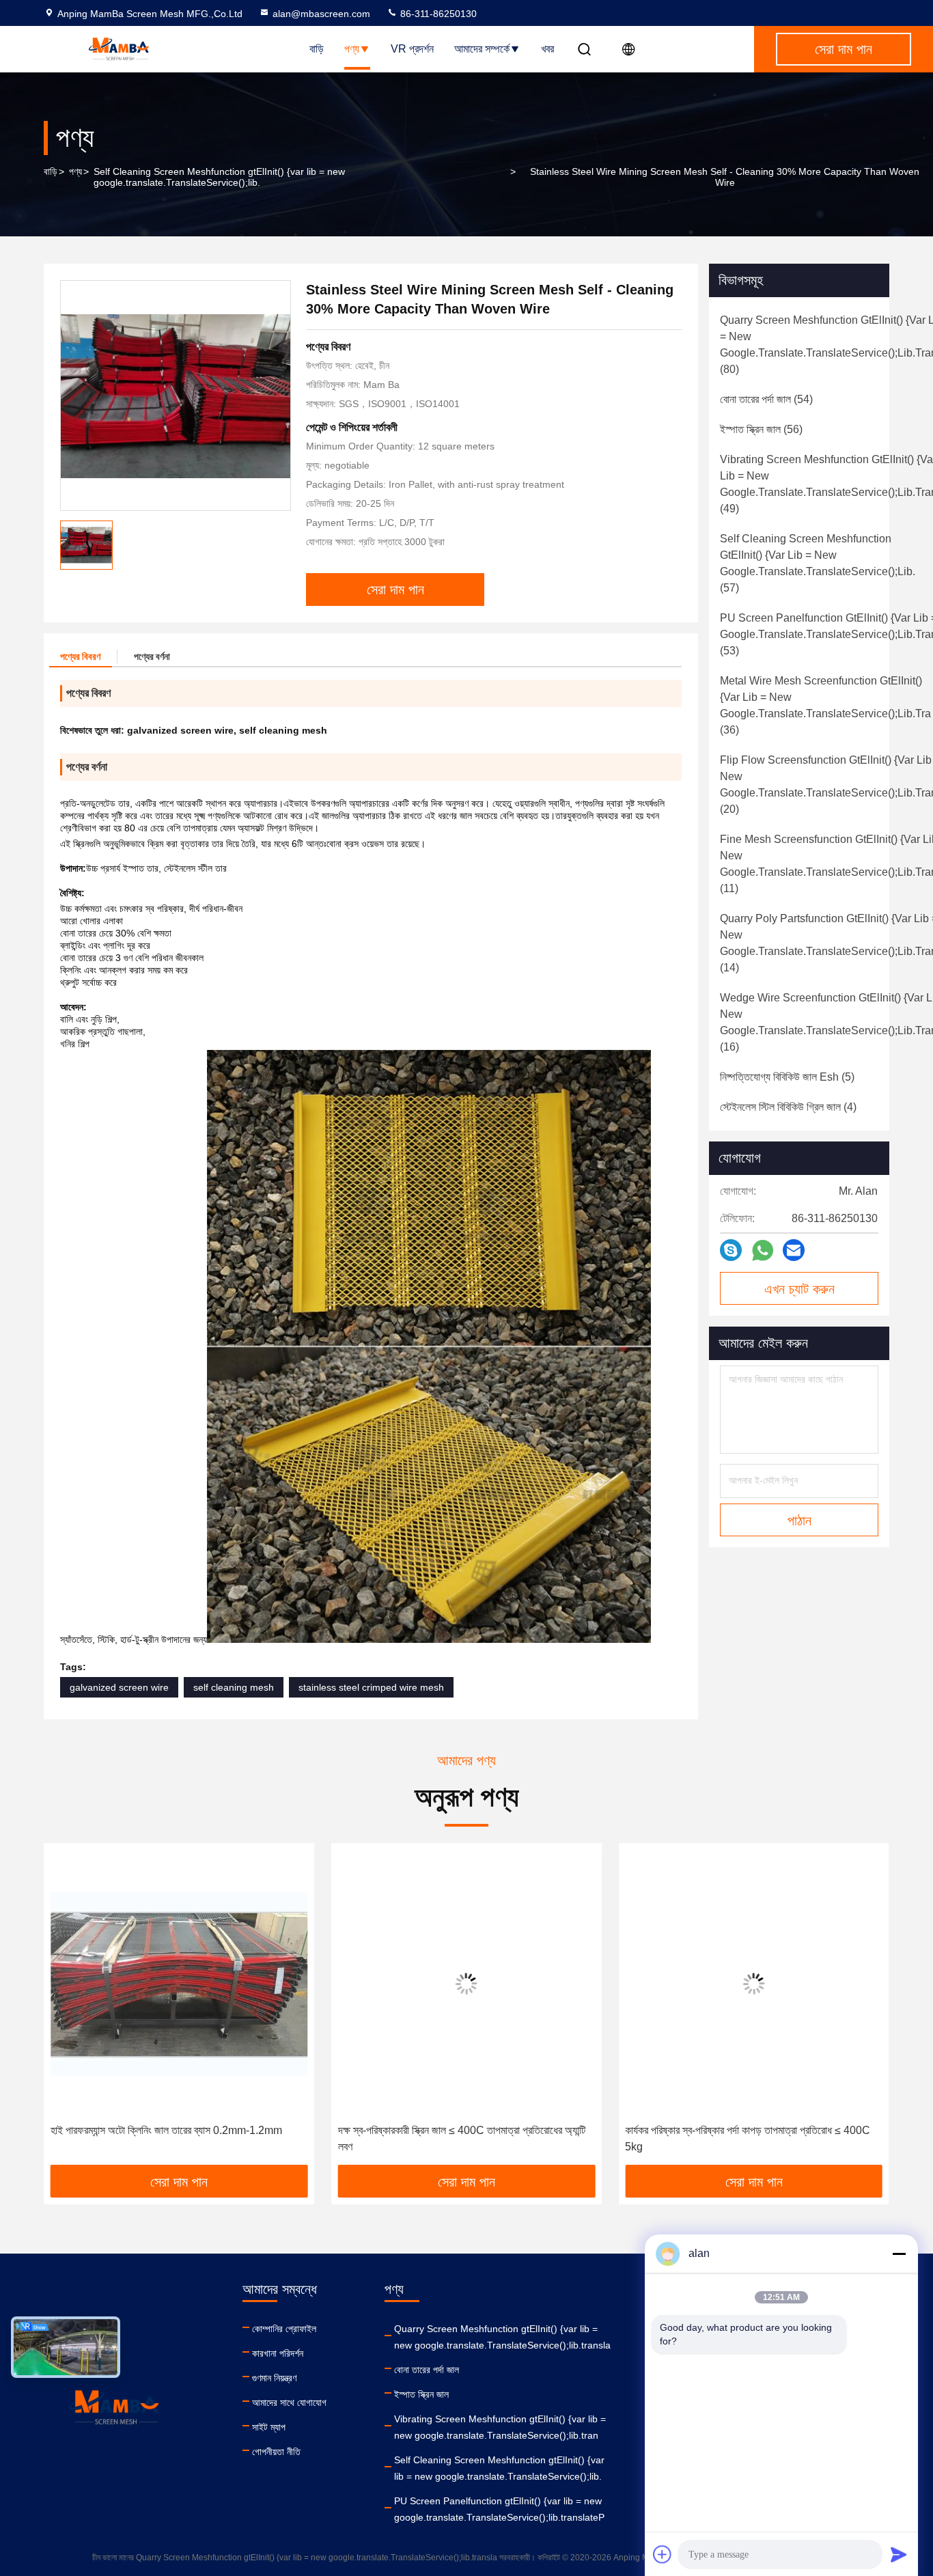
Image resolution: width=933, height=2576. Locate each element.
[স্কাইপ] (731, 1250)
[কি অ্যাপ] (763, 1250)
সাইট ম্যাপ (269, 2427)
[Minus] (899, 2254)
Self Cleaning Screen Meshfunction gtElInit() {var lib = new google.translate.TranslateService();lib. (219, 177)
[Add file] (663, 2554)
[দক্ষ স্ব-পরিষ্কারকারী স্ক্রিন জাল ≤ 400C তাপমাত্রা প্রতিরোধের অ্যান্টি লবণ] (179, 1983)
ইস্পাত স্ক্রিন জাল (421, 2394)
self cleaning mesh (234, 1687)
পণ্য (352, 49)
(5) (787, 1077)
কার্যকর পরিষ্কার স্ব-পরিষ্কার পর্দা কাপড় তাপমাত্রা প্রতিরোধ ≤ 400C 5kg (461, 2138)
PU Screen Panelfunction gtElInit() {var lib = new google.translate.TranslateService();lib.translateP (499, 2509)
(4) (788, 1107)
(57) (818, 563)
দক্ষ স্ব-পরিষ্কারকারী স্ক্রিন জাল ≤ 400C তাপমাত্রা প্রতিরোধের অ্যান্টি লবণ (174, 2138)
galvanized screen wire (119, 1687)
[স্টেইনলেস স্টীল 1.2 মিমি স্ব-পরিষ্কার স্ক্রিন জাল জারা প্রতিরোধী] (754, 1983)
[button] (68, 2009)
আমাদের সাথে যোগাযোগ (289, 2402)
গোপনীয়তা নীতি (276, 2452)
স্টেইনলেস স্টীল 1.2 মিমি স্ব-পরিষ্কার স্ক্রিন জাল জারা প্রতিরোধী (737, 2130)
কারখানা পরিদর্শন (278, 2353)
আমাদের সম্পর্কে (482, 49)
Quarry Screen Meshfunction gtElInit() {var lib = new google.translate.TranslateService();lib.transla (502, 2337)
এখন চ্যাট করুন (799, 1289)
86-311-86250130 (437, 14)
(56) (761, 429)
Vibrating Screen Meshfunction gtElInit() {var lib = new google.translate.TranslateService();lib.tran (500, 2427)
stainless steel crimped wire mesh (371, 1687)
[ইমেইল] (794, 1250)
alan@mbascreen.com (321, 14)
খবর (547, 49)
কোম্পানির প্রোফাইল (284, 2329)
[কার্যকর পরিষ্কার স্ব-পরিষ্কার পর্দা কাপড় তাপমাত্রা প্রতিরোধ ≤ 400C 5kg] (467, 1983)
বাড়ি (317, 49)
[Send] (899, 2554)
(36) (825, 705)
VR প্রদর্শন (412, 49)
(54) (766, 399)
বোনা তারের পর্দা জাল (427, 2370)
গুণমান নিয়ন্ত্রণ (274, 2378)
